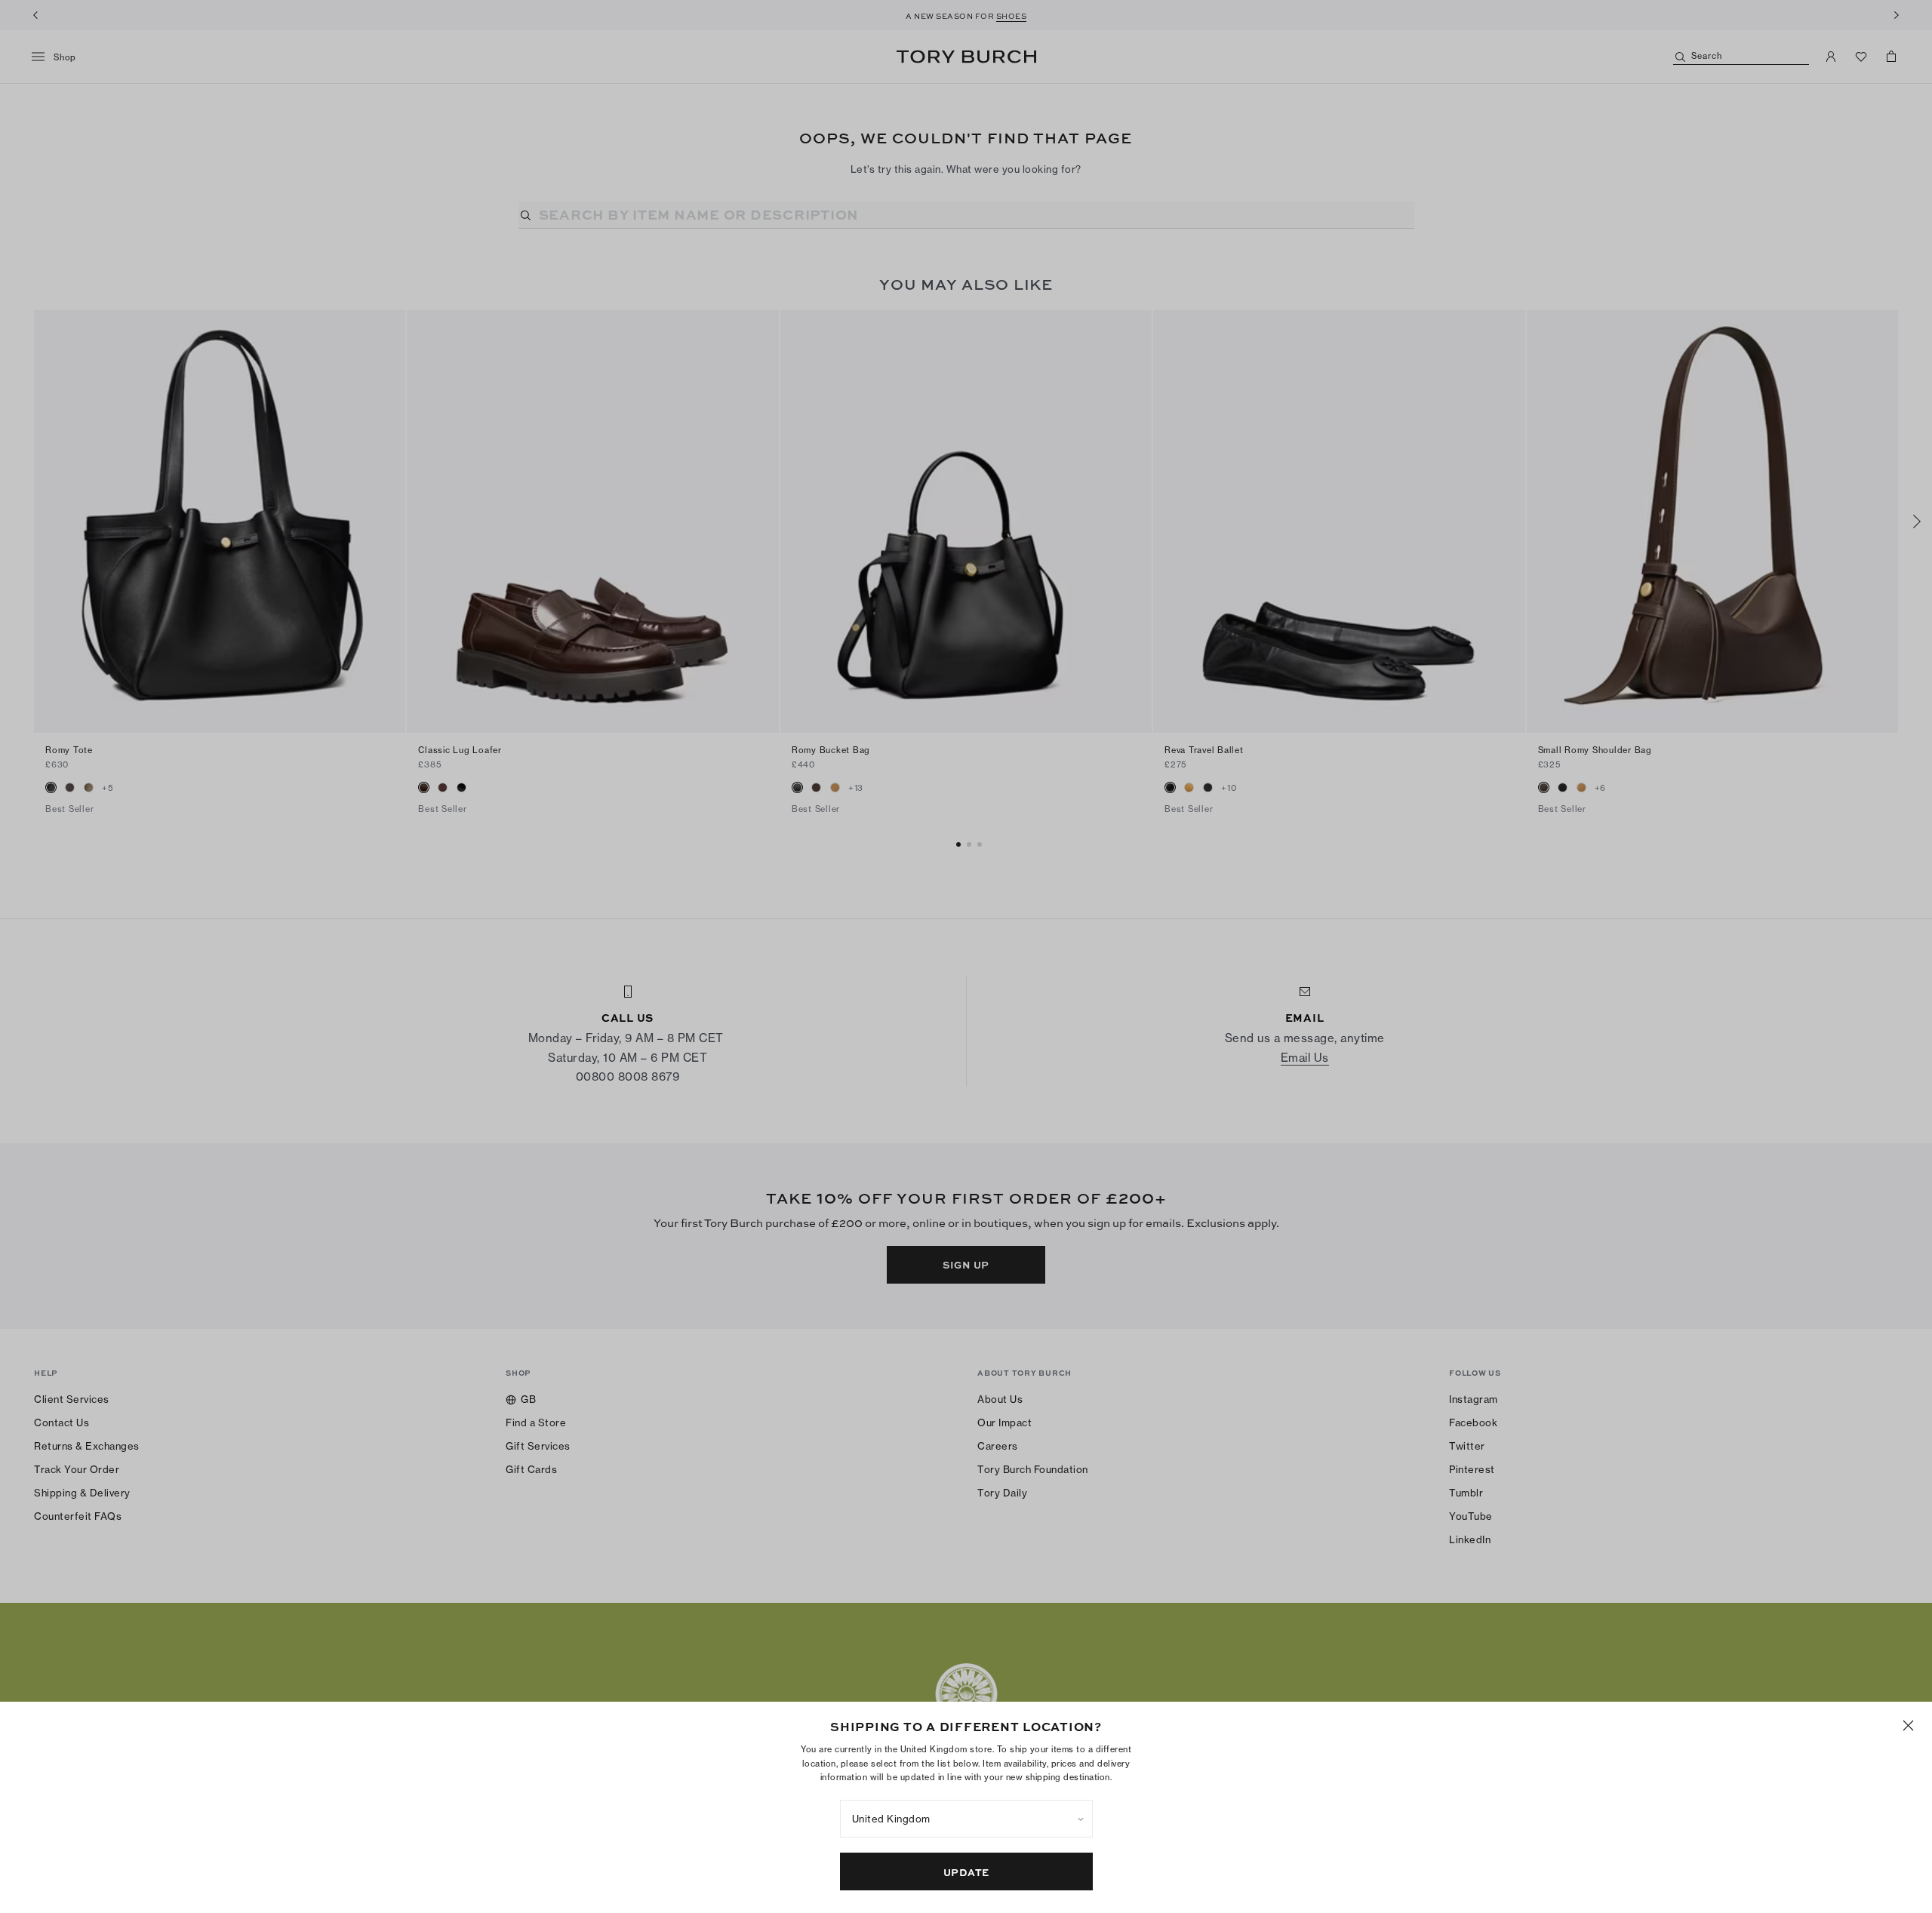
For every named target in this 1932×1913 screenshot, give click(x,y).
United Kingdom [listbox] (891, 1819)
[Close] (1908, 1725)
